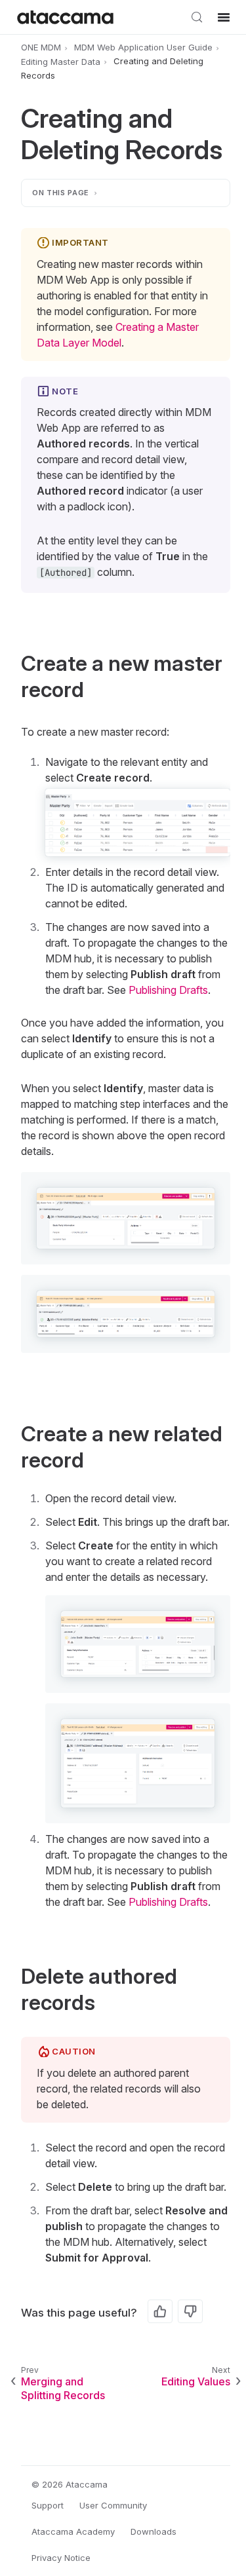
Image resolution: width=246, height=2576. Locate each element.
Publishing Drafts (168, 990)
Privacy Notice (61, 2558)
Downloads (154, 2531)
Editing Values (196, 2381)
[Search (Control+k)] (197, 17)
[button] (126, 1218)
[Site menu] (224, 17)
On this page (61, 193)
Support (48, 2505)
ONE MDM (41, 47)
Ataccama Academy (73, 2531)
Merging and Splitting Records (63, 2388)
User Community (113, 2505)
